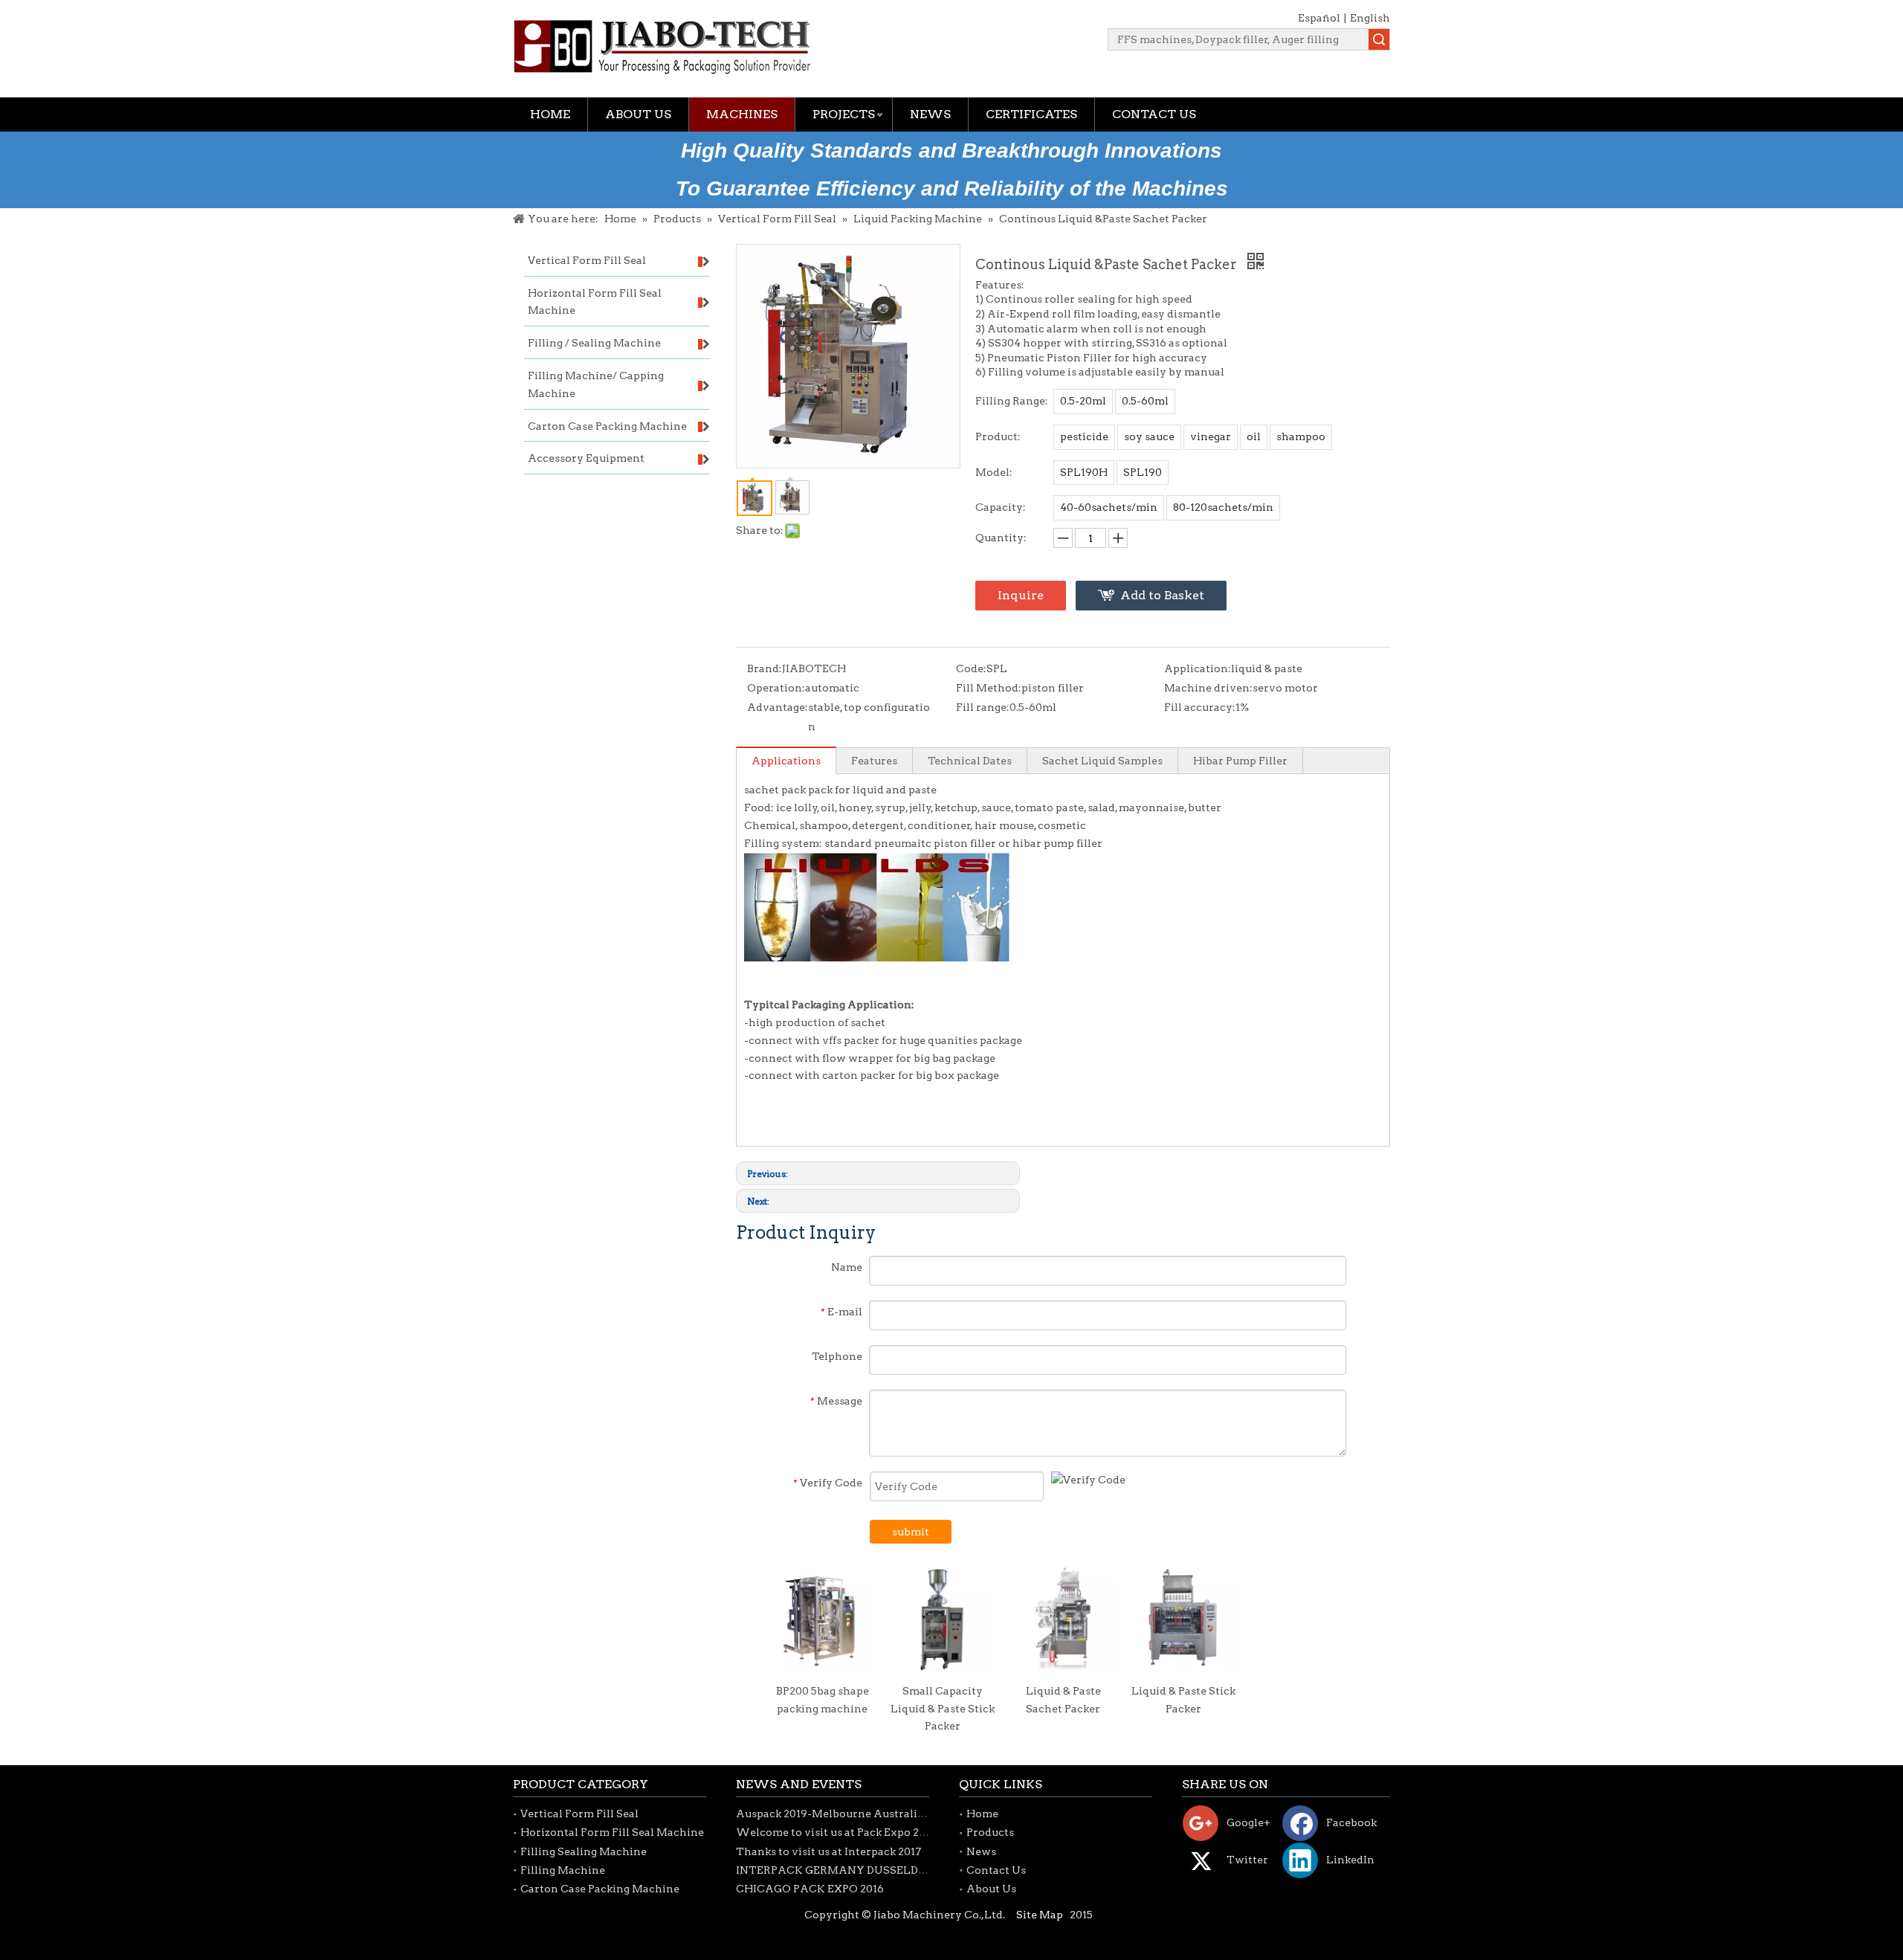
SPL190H (1084, 472)
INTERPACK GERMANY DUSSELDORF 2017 (851, 1870)
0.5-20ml (1083, 401)
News (930, 114)
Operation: (776, 688)
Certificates (1031, 114)
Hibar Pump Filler (1240, 761)
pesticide (1084, 436)
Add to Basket (1162, 595)
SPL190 (1143, 472)
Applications (786, 761)
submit (911, 1532)
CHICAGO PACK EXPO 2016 (810, 1889)
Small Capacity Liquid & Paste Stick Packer (943, 1709)
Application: (1198, 668)
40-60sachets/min (1109, 507)
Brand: (765, 668)
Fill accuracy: (1200, 707)
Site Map (1040, 1915)
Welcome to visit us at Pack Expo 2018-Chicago (860, 1832)
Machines (742, 114)
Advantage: (778, 707)
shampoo (1301, 436)
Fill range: (983, 707)
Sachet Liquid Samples (1102, 761)
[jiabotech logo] (662, 47)
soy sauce (1149, 436)
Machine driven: (1208, 688)
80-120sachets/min (1223, 507)
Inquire (1021, 595)
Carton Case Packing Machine (600, 1889)
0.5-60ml (1145, 401)
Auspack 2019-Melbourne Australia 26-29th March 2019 (883, 1814)
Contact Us (1154, 114)
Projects (844, 114)
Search (1379, 39)
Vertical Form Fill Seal (579, 1814)
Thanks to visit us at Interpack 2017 (828, 1851)
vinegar (1211, 436)
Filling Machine (563, 1870)
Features (874, 761)
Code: (971, 668)
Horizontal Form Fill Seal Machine (612, 1832)
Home (550, 114)
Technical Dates (970, 761)
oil (1254, 436)
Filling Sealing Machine (584, 1851)
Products (990, 1832)
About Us (638, 114)
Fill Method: (989, 688)
